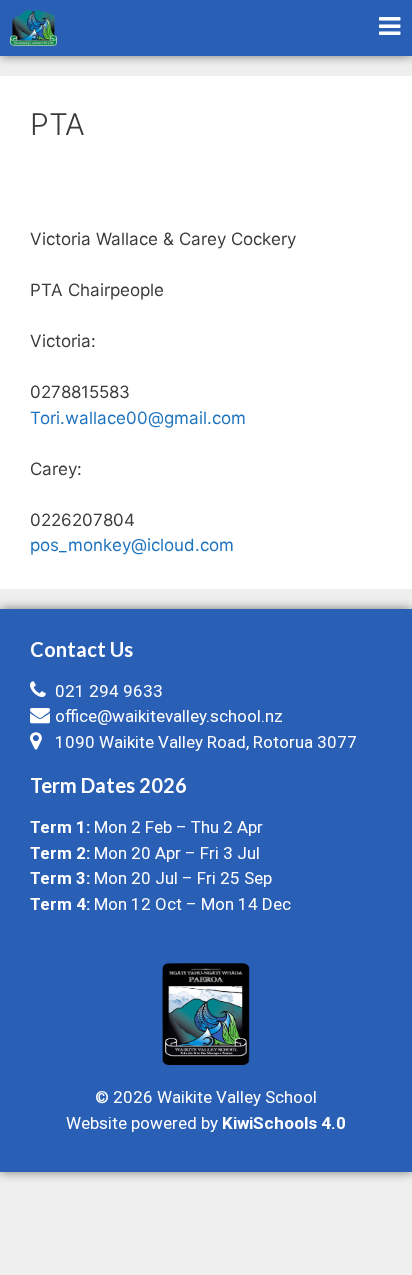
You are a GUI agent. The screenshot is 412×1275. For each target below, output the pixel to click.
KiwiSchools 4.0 (284, 1123)
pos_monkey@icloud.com (132, 545)
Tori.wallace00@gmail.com (138, 418)
